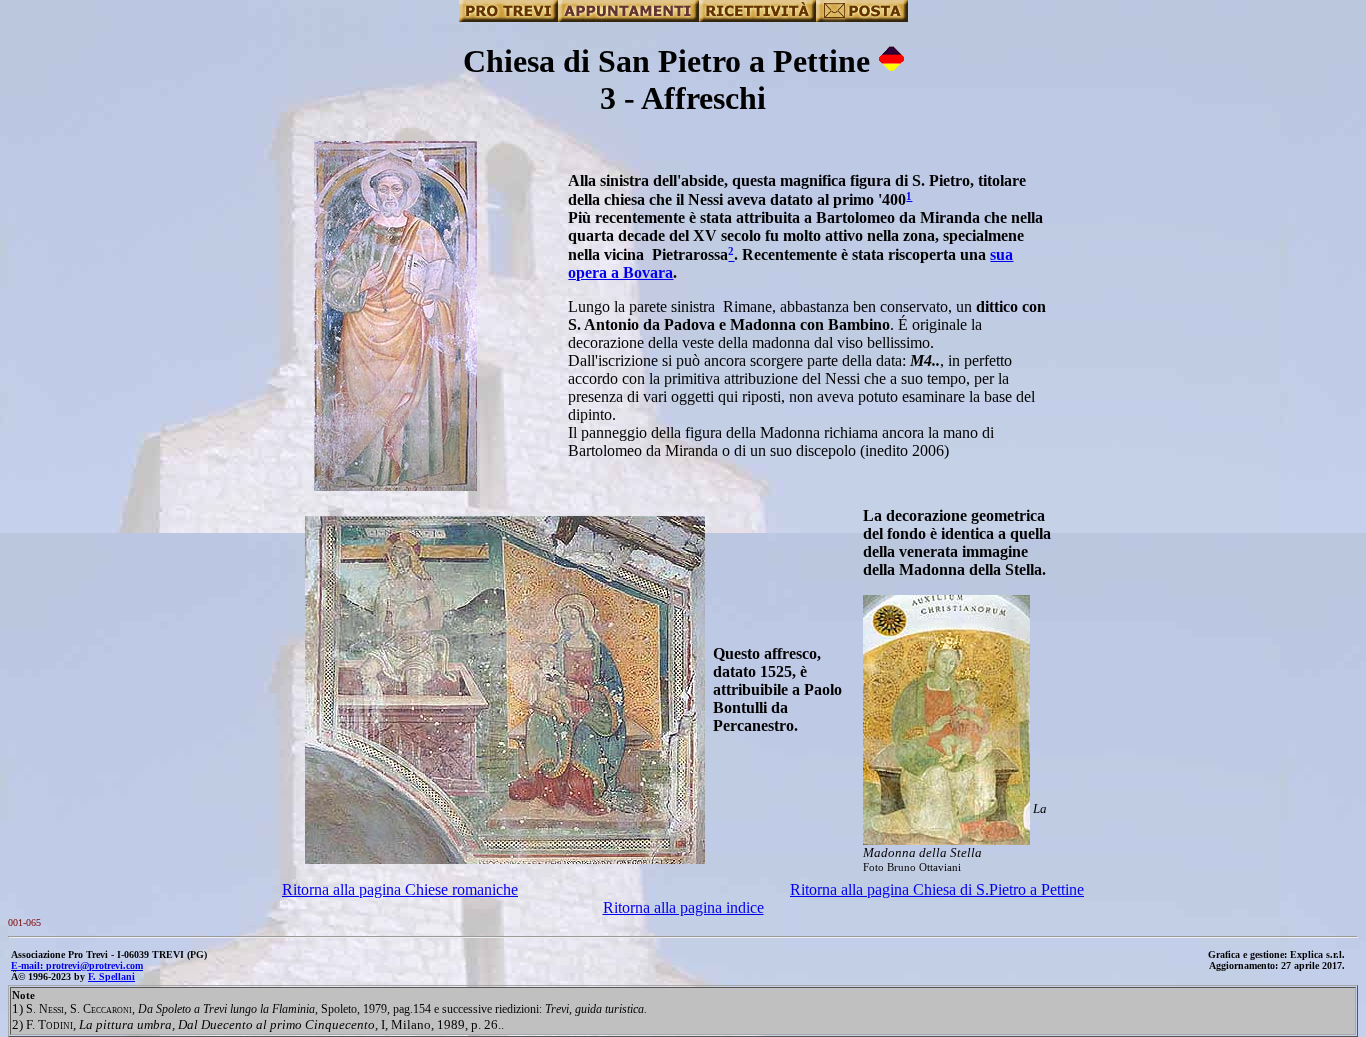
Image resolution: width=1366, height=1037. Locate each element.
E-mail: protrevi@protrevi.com (77, 965)
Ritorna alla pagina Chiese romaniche (400, 889)
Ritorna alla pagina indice (683, 907)
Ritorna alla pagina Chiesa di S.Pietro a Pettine (937, 889)
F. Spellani (111, 976)
